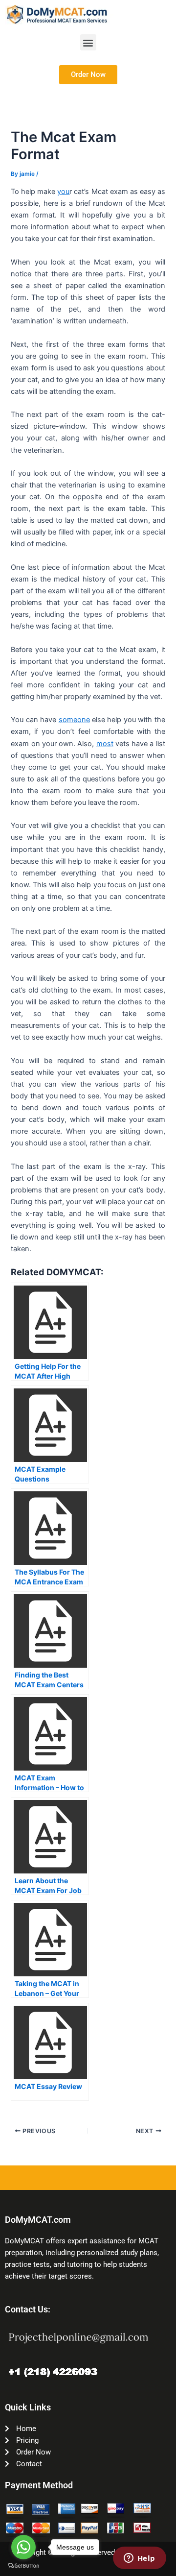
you (63, 192)
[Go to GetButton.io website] (23, 2566)
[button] (88, 42)
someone (74, 720)
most (105, 744)
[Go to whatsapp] (23, 2547)
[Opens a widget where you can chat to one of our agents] (139, 2559)
